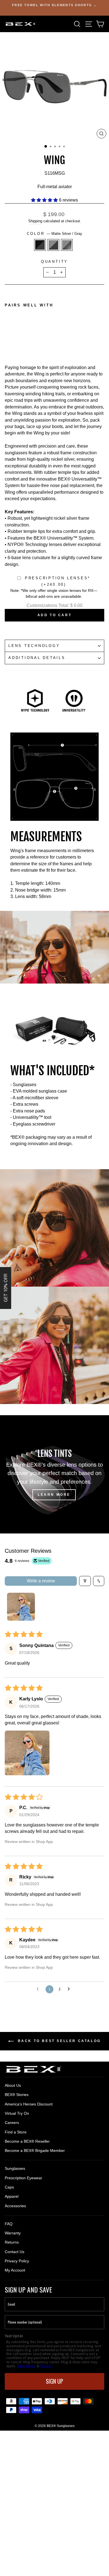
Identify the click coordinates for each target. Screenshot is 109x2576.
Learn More (54, 1495)
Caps (9, 2187)
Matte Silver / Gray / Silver (67, 245)
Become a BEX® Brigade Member (35, 2150)
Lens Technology (34, 646)
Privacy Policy (17, 2261)
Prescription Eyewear (23, 2178)
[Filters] (85, 1581)
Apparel (12, 2196)
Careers (12, 2123)
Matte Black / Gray (40, 245)
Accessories (15, 2206)
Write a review (41, 1581)
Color (55, 234)
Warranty (13, 2233)
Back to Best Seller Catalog (58, 2041)
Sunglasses (15, 2168)
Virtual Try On (17, 2113)
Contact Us (15, 2252)
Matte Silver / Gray (53, 245)
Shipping (35, 221)
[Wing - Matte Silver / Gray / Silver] (21, 340)
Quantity (54, 262)
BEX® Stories (17, 2095)
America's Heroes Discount (29, 2104)
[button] (45, 200)
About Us (13, 2085)
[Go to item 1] (21, 1607)
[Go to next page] (70, 1989)
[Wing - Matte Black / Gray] (8, 340)
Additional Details (37, 658)
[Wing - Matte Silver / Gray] (14, 340)
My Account (15, 2270)
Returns (12, 2242)
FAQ (9, 2224)
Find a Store (16, 2132)
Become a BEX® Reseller (27, 2141)
